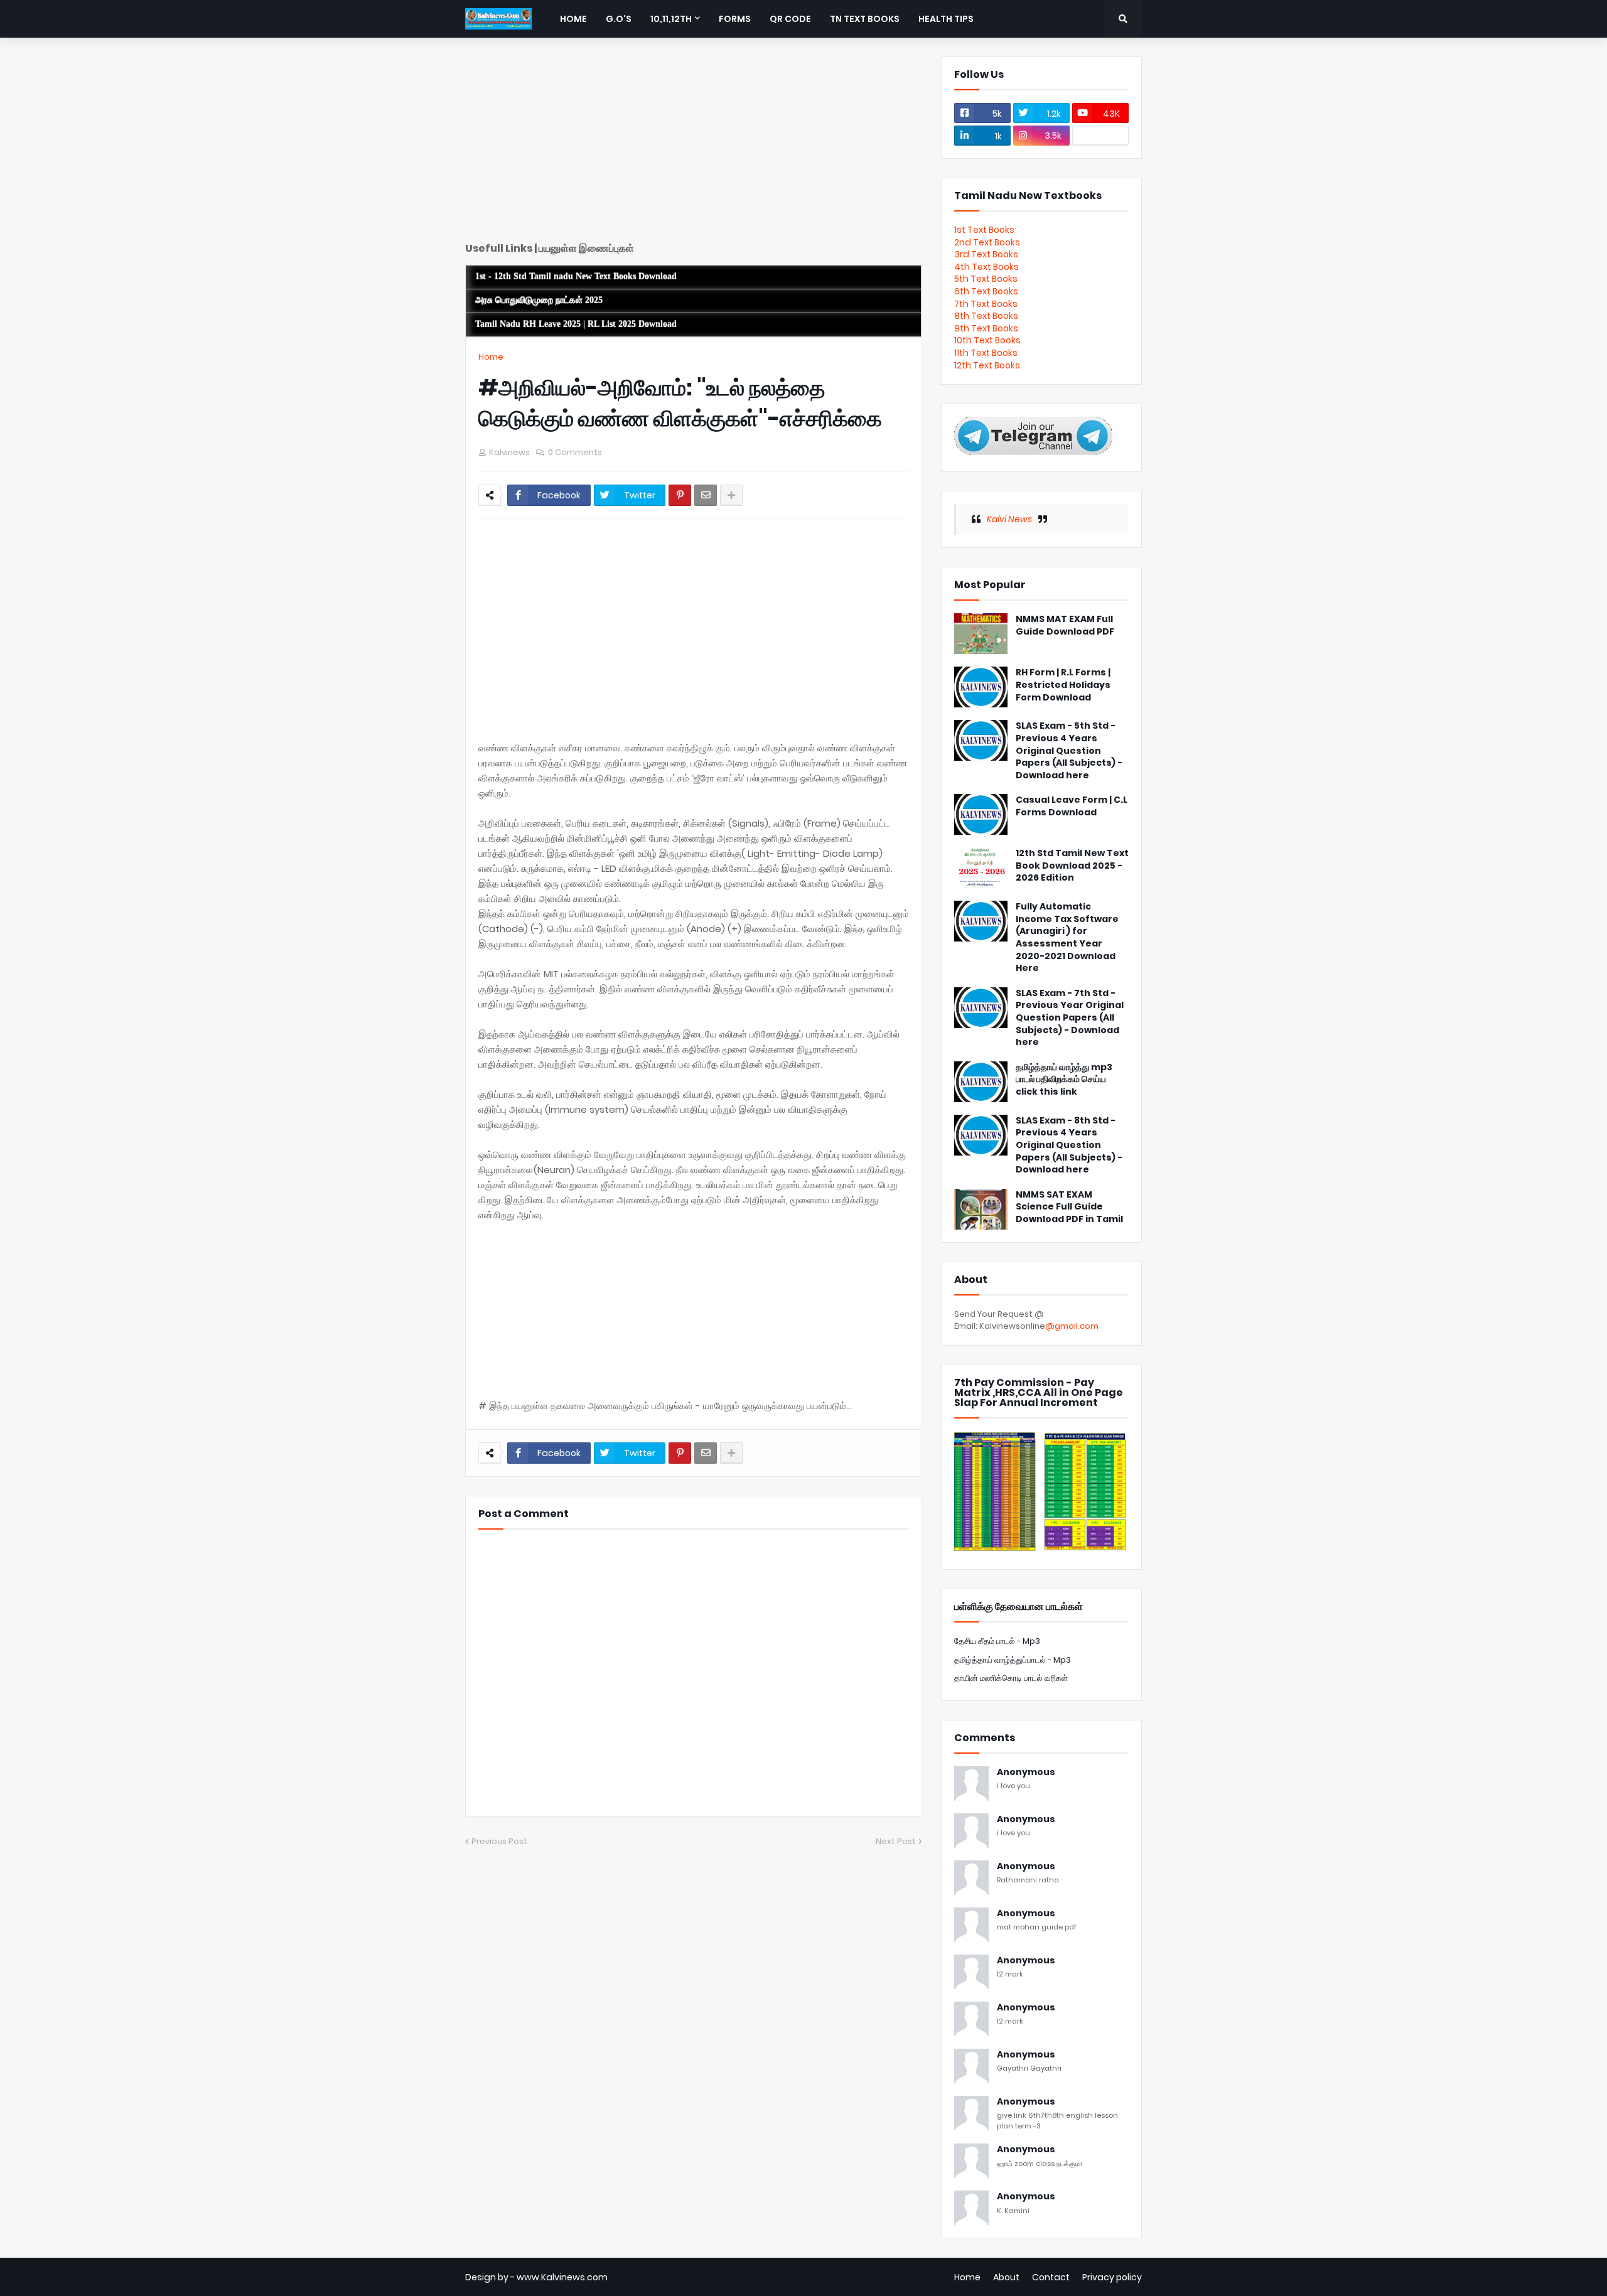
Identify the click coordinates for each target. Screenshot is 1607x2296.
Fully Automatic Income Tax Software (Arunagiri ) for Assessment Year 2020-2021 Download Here (1067, 937)
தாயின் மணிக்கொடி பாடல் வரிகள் (1011, 1678)
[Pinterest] (680, 495)
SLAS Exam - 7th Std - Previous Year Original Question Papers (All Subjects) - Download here (1070, 1018)
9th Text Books (986, 328)
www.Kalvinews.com (562, 2277)
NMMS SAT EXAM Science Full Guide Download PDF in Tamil (1069, 1207)
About (1006, 2277)
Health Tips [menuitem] (946, 19)
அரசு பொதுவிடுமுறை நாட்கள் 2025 (539, 300)
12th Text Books (987, 365)
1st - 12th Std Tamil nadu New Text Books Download (576, 276)
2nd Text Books (987, 242)
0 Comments (575, 452)
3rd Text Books (986, 254)
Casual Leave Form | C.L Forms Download (1072, 806)
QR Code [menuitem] (790, 19)
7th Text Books (986, 304)
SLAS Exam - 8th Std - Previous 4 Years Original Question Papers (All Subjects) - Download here (1069, 1145)
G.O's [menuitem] (619, 19)
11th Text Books (986, 353)
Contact (1051, 2277)
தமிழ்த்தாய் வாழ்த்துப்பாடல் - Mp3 (1013, 1660)
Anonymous (1026, 1772)
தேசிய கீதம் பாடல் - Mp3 (997, 1641)
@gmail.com (1072, 1326)
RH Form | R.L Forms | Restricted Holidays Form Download (1063, 685)
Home (491, 357)
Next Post (896, 1841)
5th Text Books (986, 279)
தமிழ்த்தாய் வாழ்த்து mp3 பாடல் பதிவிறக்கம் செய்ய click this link (1064, 1080)
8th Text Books (986, 316)
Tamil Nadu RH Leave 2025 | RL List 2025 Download (576, 324)
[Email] (706, 495)
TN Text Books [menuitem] (865, 19)
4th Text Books (986, 267)
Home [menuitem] (573, 19)
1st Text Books (984, 230)
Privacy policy (1112, 2277)
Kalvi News (1009, 519)
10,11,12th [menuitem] (671, 19)
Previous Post (499, 1841)
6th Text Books (986, 291)
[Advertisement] (694, 144)
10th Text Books (987, 340)
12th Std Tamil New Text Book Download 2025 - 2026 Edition (1072, 866)
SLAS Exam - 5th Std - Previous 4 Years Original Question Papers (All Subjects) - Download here (1069, 750)
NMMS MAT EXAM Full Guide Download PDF (1065, 625)
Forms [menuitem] (735, 19)
